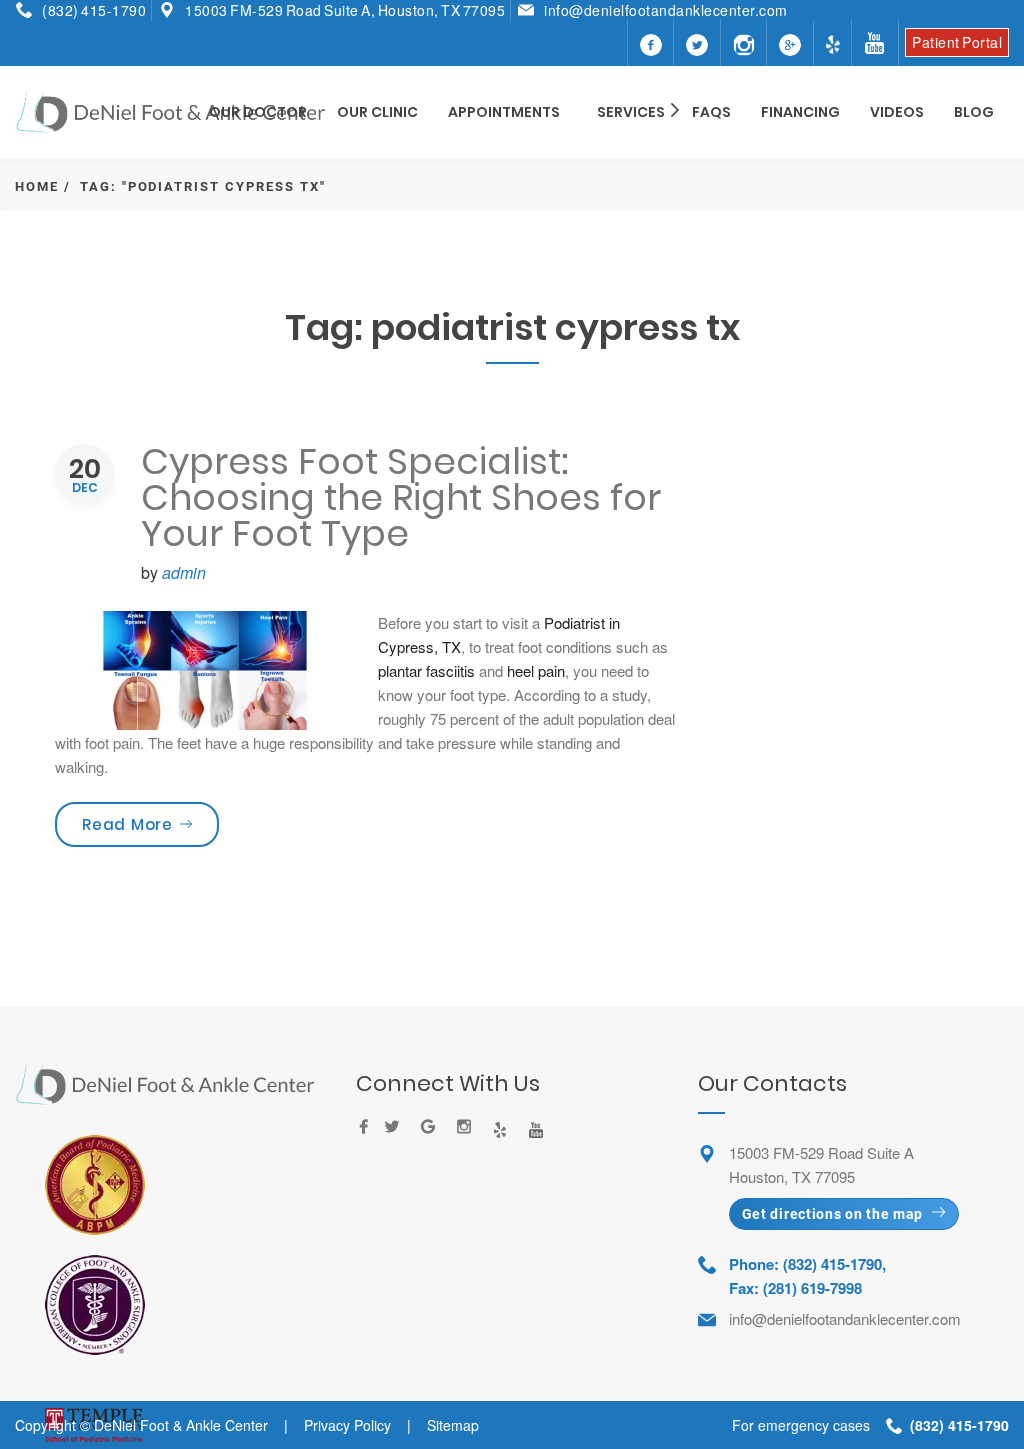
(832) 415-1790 (94, 10)
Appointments (504, 112)
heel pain (536, 670)
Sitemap (453, 1425)
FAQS (711, 112)
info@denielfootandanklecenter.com (666, 10)
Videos (897, 112)
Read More (150, 824)
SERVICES (631, 112)
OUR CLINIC (377, 112)
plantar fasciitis (426, 670)
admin (184, 572)
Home (37, 186)
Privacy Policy (347, 1425)
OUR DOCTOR (258, 112)
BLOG (974, 112)
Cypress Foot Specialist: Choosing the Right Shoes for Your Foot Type (401, 497)
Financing (800, 112)
